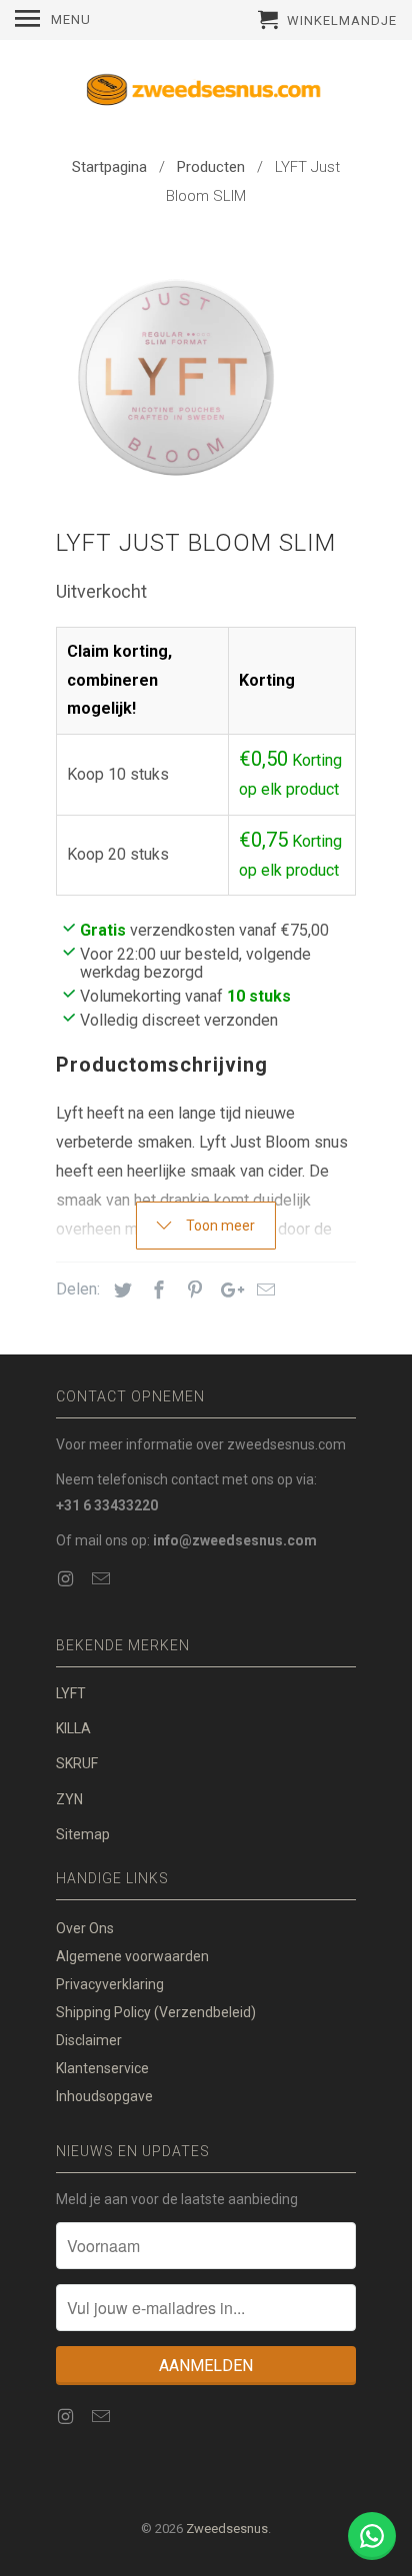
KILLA (73, 1728)
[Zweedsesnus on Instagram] (67, 1579)
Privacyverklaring (110, 1984)
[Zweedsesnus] (206, 94)
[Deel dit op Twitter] (120, 1290)
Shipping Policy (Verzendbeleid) (156, 2012)
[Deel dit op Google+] (227, 1290)
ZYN (69, 1799)
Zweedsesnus (227, 2529)
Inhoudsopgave (104, 2096)
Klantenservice (102, 2068)
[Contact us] (372, 2536)
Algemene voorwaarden (132, 1956)
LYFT (71, 1693)
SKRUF (77, 1763)
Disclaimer (89, 2040)
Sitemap (83, 1834)
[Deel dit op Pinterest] (192, 1290)
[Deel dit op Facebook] (156, 1290)
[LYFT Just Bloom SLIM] (176, 373)
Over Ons (85, 1928)
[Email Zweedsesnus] (103, 1579)
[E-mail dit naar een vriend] (263, 1290)
